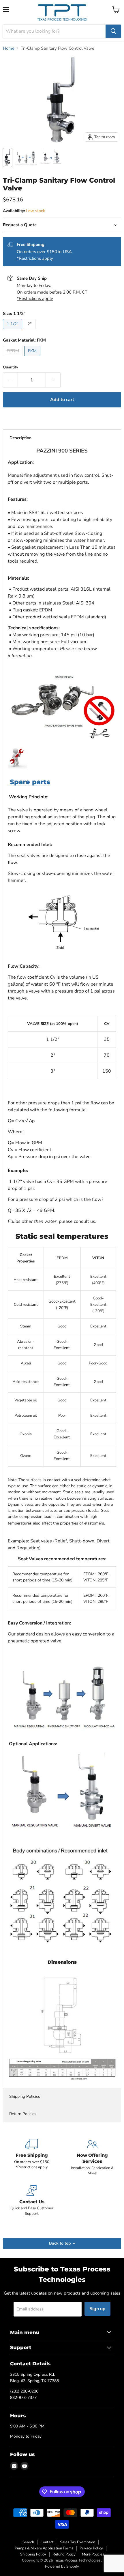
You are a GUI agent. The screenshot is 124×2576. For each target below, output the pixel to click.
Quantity (11, 367)
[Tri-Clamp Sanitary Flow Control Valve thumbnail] (7, 157)
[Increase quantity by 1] (53, 380)
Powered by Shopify (62, 2566)
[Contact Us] (32, 2201)
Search (28, 2542)
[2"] (30, 331)
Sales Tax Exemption (78, 2542)
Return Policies (23, 2114)
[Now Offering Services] (92, 2157)
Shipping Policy (33, 2554)
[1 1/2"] (13, 331)
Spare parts (29, 782)
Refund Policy (64, 2554)
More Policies (93, 2554)
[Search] (113, 31)
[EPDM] (14, 357)
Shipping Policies (25, 2096)
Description (20, 438)
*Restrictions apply (35, 258)
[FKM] (33, 357)
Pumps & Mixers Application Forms (44, 2548)
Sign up (97, 2309)
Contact (47, 2542)
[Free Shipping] (32, 2157)
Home (9, 48)
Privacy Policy (91, 2548)
